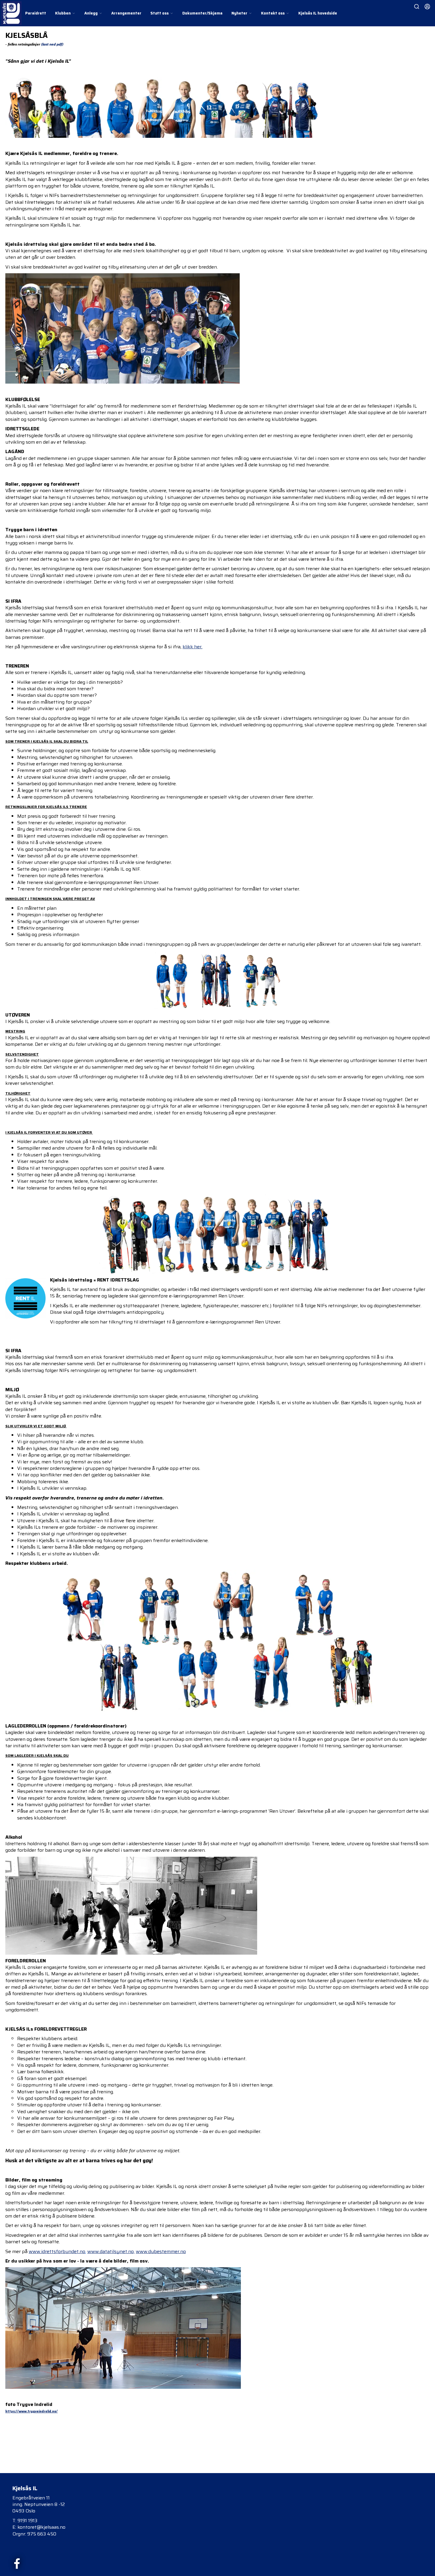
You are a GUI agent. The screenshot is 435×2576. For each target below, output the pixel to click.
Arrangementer (126, 13)
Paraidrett (36, 13)
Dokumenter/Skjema (202, 13)
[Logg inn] (427, 7)
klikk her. (192, 647)
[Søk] (417, 7)
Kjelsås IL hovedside (318, 13)
